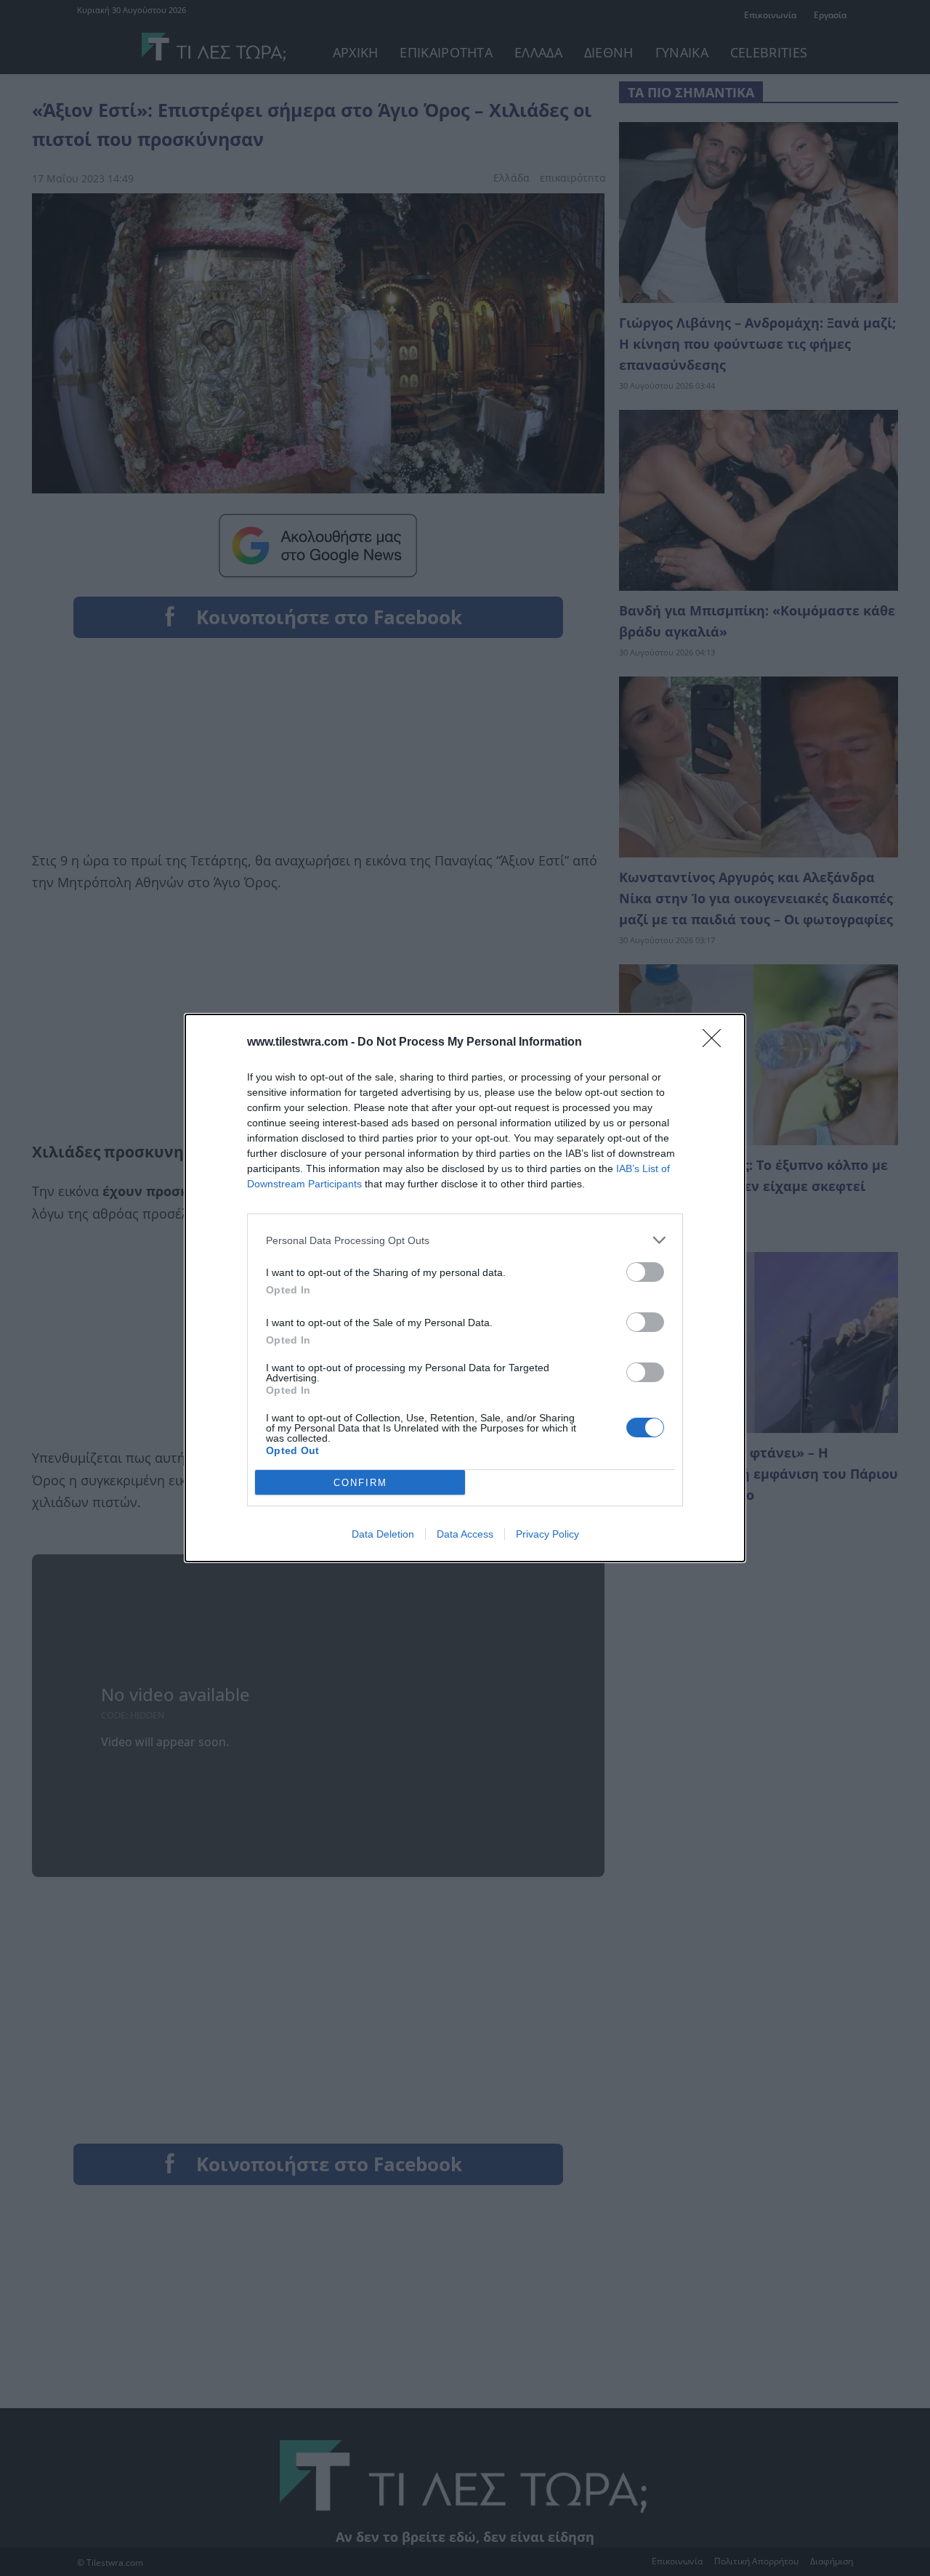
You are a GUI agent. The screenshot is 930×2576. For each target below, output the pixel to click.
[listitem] (465, 1240)
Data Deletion (383, 1534)
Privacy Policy (547, 1534)
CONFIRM (360, 1483)
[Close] (716, 1043)
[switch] (645, 1272)
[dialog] (465, 1288)
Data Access (465, 1534)
